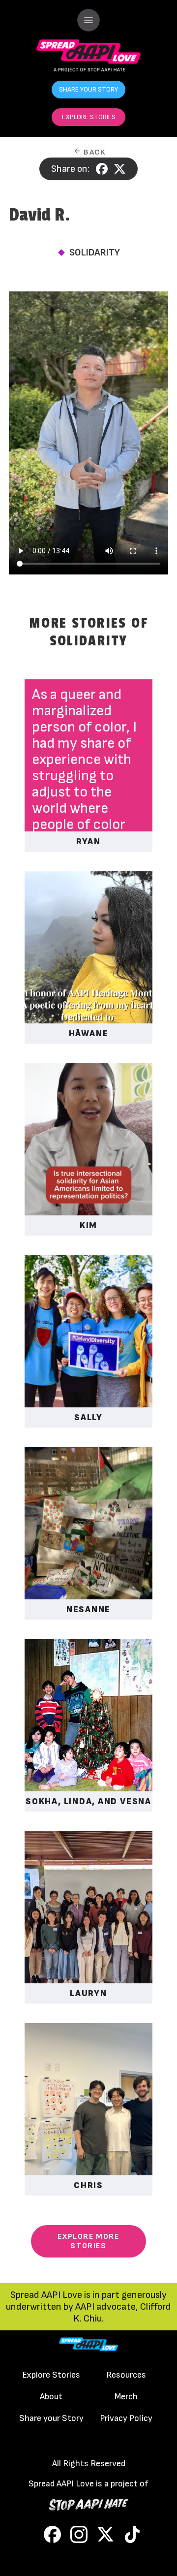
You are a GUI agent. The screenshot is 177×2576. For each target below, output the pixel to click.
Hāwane (89, 1034)
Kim (88, 1225)
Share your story (88, 89)
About (51, 2397)
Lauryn (88, 1993)
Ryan (88, 842)
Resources (126, 2375)
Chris (88, 2185)
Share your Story (51, 2418)
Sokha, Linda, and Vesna (88, 1801)
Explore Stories (51, 2375)
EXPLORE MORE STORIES (88, 2241)
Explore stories (89, 117)
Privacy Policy (126, 2418)
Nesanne (88, 1609)
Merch (126, 2397)
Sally (88, 1417)
